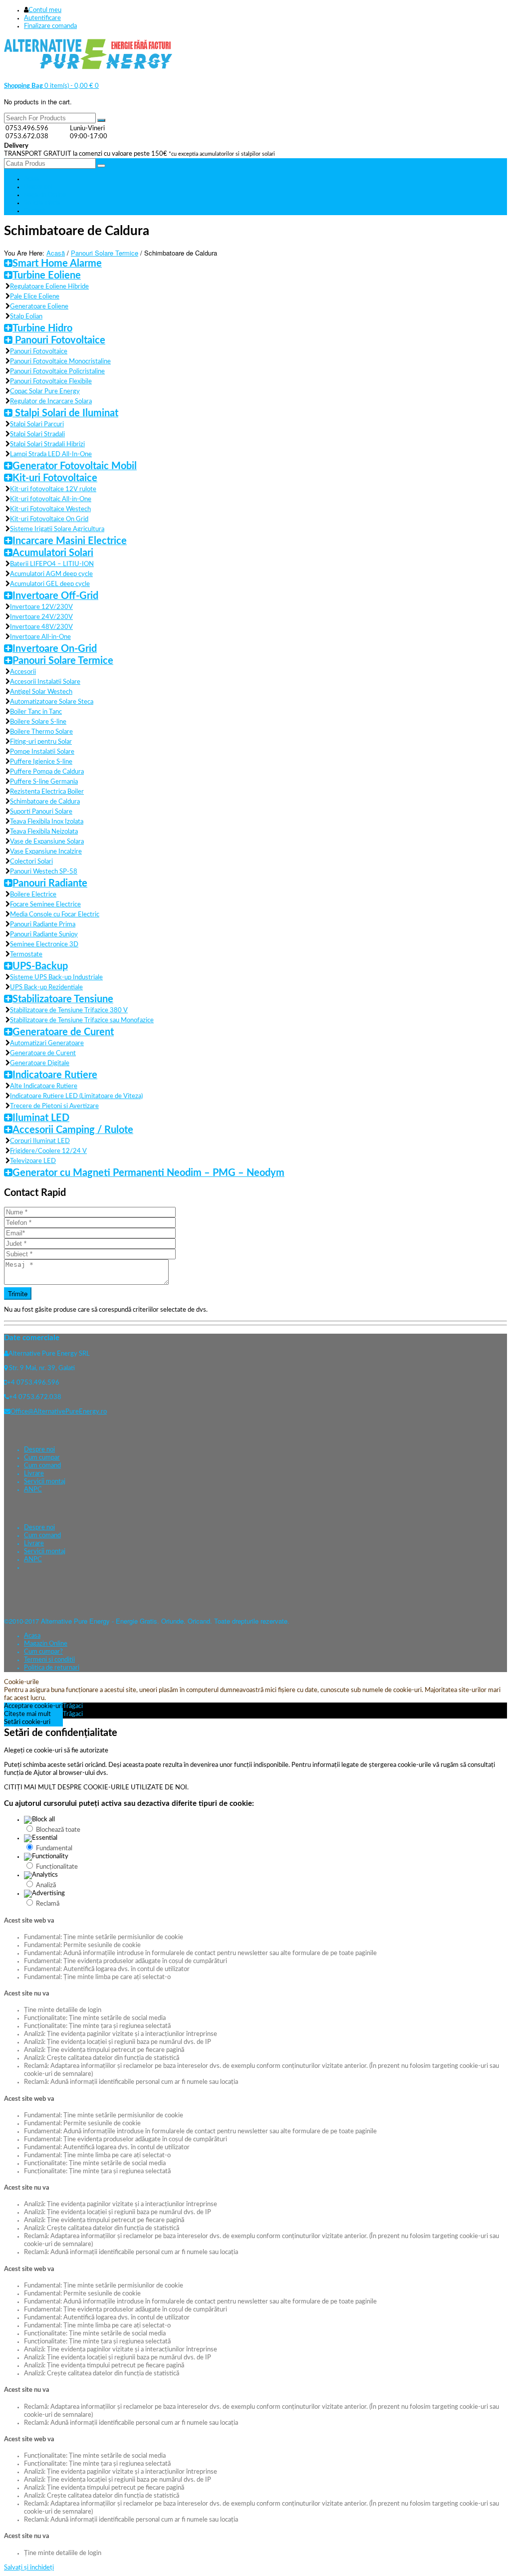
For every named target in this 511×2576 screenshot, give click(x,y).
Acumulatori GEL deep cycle (50, 584)
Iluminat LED (41, 1118)
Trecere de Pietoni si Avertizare (54, 1106)
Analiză (46, 1885)
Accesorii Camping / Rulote (73, 1130)
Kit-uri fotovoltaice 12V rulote (53, 489)
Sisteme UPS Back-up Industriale (56, 978)
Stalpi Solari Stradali (37, 434)
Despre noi (38, 187)
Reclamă (48, 1904)
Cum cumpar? (43, 1652)
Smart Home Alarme (57, 264)
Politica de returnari (52, 1668)
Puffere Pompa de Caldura (47, 772)
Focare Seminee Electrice (45, 905)
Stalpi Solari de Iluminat (65, 413)
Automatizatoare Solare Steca (52, 702)
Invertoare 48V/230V (41, 627)
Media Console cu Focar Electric (55, 915)
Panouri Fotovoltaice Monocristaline (60, 362)
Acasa (32, 179)
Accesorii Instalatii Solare (45, 682)
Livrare (34, 1474)
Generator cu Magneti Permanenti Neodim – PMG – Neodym (148, 1173)
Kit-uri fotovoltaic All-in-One (51, 499)
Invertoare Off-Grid (55, 596)
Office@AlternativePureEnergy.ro (59, 1412)
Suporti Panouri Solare (41, 812)
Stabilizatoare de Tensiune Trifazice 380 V (69, 1010)
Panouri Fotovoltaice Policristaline (57, 372)
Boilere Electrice (33, 895)
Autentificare (42, 18)
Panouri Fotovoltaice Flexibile (51, 382)
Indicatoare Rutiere (55, 1075)
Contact (34, 211)
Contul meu (45, 10)
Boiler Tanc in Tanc (36, 712)
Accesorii (23, 672)
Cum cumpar (42, 1458)
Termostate (26, 955)
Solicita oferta (42, 203)
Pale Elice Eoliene (35, 297)
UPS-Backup (40, 966)
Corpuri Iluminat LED (40, 1141)
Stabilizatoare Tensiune (63, 999)
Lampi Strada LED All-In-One (51, 454)
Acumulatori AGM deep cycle (51, 574)
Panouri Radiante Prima (43, 925)
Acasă (56, 253)
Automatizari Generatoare (47, 1043)
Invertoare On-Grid (55, 649)
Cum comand (42, 1466)
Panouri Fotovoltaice (59, 340)
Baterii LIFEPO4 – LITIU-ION (52, 564)
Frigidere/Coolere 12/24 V (48, 1151)
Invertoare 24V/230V (41, 617)
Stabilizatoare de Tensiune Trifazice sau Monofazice (82, 1020)
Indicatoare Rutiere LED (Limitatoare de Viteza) (76, 1096)
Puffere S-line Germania (44, 782)
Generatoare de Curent (63, 1032)
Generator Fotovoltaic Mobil (75, 466)
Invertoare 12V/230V (41, 607)
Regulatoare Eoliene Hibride (49, 287)
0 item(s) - (49, 86)
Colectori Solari (31, 862)
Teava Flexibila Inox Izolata (47, 822)
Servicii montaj (45, 1482)
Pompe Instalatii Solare (42, 752)
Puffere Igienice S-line (41, 762)
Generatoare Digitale (40, 1063)
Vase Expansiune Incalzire (46, 852)
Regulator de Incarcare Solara (51, 402)
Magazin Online (45, 195)
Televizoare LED (33, 1161)
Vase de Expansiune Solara (47, 842)
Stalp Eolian (26, 317)
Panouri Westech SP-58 (44, 872)
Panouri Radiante (50, 883)
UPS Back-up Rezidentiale (46, 988)
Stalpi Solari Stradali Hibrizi (47, 444)
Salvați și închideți (29, 2568)
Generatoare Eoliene (39, 307)
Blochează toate (58, 1830)
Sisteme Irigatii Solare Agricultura (57, 529)
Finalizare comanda (50, 26)
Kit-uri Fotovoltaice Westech (50, 509)
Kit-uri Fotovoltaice (55, 478)
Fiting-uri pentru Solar (41, 742)
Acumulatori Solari (53, 553)
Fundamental (54, 1849)
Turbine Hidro (42, 328)
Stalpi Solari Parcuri (37, 425)
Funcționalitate (57, 1867)
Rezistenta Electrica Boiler (47, 792)
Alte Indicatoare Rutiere (44, 1086)
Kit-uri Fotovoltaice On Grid (49, 519)
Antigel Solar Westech (41, 692)
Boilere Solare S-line (38, 722)
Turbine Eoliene (47, 276)
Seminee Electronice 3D (44, 945)
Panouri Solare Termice (105, 253)
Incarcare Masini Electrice (70, 541)
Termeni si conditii (49, 1660)
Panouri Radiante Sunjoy (44, 935)
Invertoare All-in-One (40, 637)
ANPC (33, 1490)
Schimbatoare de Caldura (45, 802)
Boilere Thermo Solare (41, 732)
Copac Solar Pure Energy (45, 392)
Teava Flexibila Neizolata (44, 832)
